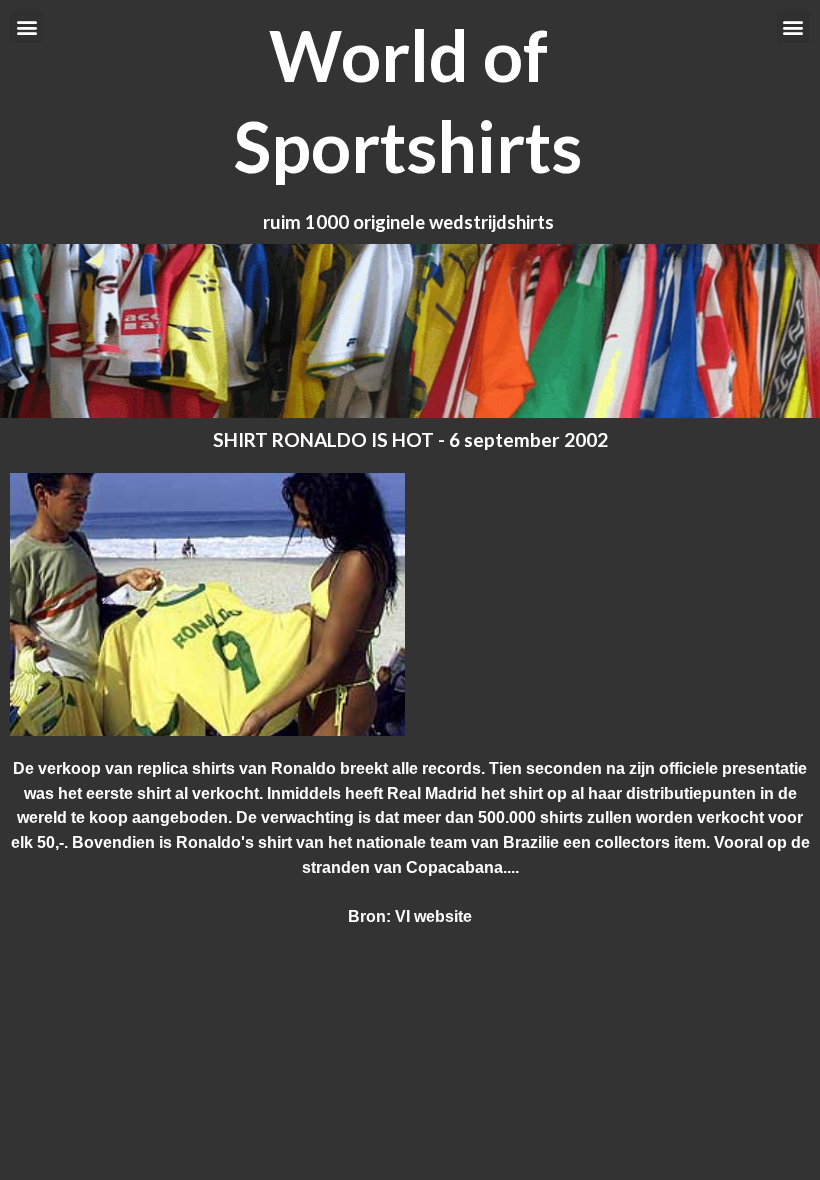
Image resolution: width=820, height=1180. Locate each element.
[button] (26, 26)
